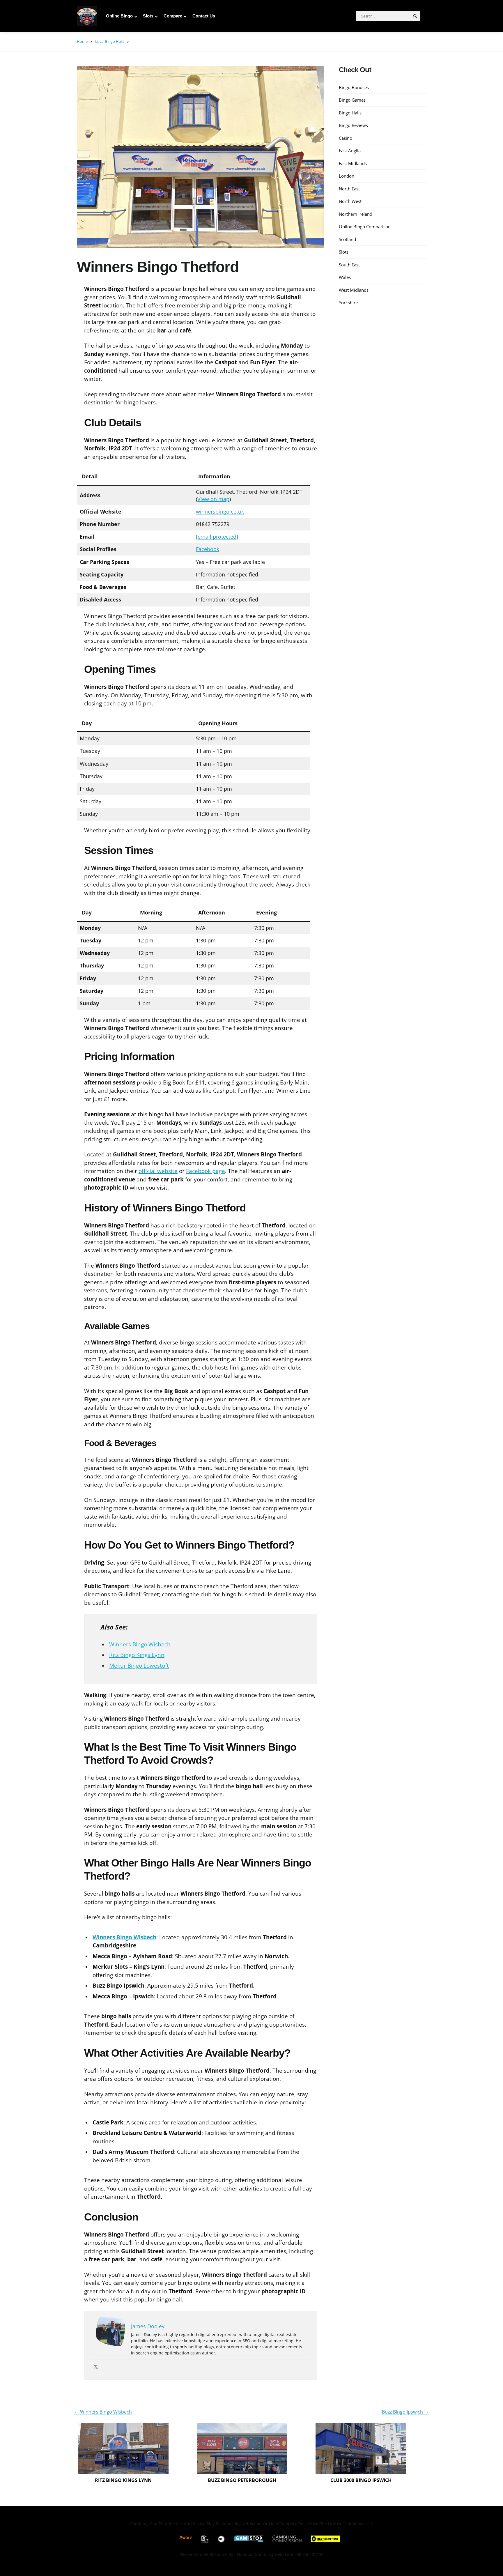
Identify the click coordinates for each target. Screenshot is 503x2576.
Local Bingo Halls (110, 41)
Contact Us (204, 16)
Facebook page (206, 1171)
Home (82, 41)
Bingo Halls (350, 112)
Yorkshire (348, 302)
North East (349, 188)
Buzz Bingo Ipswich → (405, 2412)
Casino (346, 138)
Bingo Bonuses (354, 87)
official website (158, 1171)
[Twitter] (96, 2367)
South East (349, 264)
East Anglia (350, 150)
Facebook (208, 549)
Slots (148, 16)
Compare (173, 16)
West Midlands (354, 290)
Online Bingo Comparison (365, 226)
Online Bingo (119, 16)
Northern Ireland (356, 214)
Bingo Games (352, 100)
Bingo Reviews (353, 125)
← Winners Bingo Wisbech (103, 2412)
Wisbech (145, 1937)
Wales (345, 277)
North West (350, 201)
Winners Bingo (113, 1937)
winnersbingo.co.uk (220, 512)
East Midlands (353, 163)
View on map (213, 499)
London (347, 176)
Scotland (347, 239)
